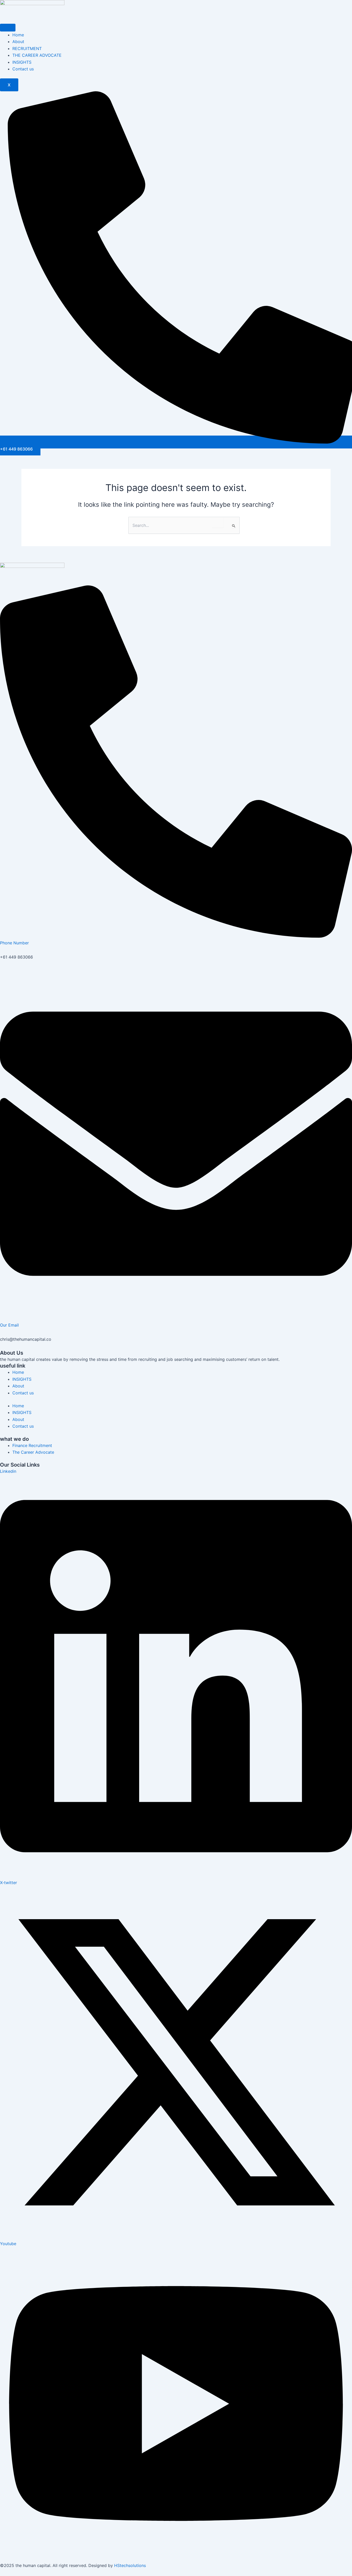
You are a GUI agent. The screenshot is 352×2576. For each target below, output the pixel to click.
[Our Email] (176, 1318)
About (18, 42)
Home (18, 35)
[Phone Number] (176, 936)
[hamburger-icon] (8, 28)
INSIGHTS (22, 62)
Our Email (9, 1325)
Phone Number (14, 943)
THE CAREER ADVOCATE (37, 55)
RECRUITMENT (27, 48)
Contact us (23, 69)
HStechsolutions (130, 2565)
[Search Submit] (234, 526)
